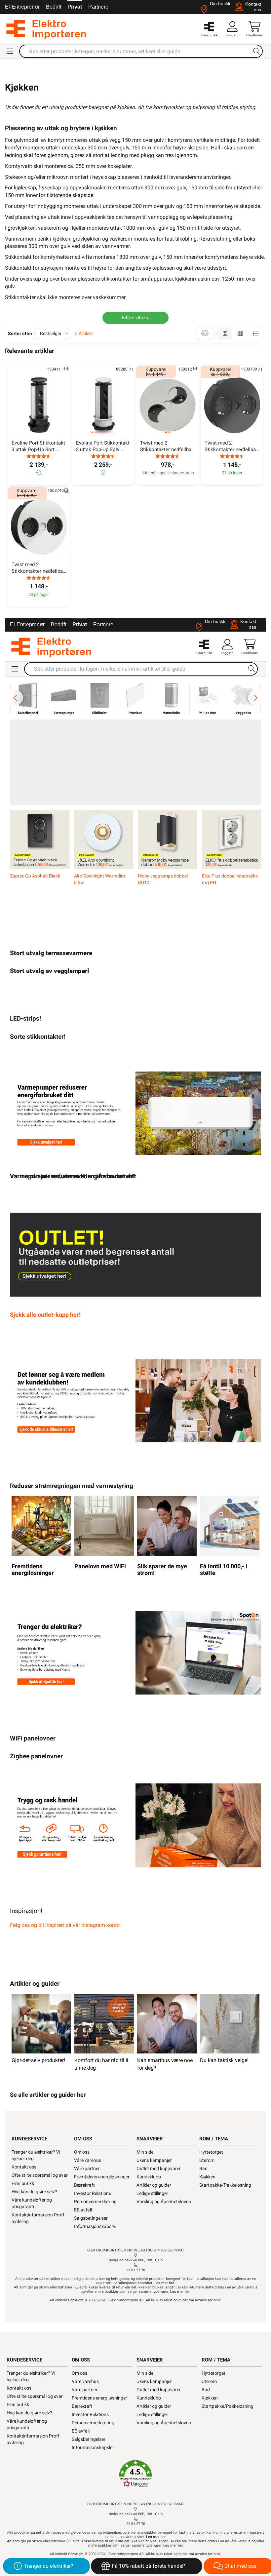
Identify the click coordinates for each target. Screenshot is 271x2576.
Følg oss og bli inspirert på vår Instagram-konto (65, 1925)
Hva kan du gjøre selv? (34, 2192)
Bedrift (54, 7)
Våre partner (87, 2168)
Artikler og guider (154, 2185)
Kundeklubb (149, 2177)
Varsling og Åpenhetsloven (164, 2202)
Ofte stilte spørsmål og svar (40, 2175)
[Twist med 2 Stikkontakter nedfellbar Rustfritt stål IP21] (168, 405)
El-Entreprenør (22, 7)
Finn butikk (23, 2183)
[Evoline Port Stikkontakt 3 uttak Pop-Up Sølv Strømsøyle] (103, 405)
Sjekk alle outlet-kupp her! (45, 1315)
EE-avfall (83, 2210)
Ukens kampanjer (154, 2160)
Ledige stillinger (152, 2193)
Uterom (207, 2160)
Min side (145, 2152)
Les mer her (164, 2283)
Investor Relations (93, 2193)
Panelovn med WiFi (100, 1566)
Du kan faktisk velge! (224, 2060)
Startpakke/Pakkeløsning (225, 2185)
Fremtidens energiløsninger (33, 1570)
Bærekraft (84, 2185)
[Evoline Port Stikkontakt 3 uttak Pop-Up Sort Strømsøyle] (39, 405)
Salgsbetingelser (91, 2218)
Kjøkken (207, 2177)
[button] (135, 2474)
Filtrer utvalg (136, 318)
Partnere (98, 7)
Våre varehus (88, 2160)
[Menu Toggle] (10, 51)
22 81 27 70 (136, 2270)
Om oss (82, 2152)
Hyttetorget (211, 2152)
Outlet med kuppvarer (159, 2168)
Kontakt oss (24, 2167)
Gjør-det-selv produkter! (38, 2060)
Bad (203, 2168)
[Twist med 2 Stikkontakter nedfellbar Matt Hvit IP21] (39, 527)
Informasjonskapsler (95, 2226)
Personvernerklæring (95, 2202)
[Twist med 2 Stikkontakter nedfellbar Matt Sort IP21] (232, 405)
